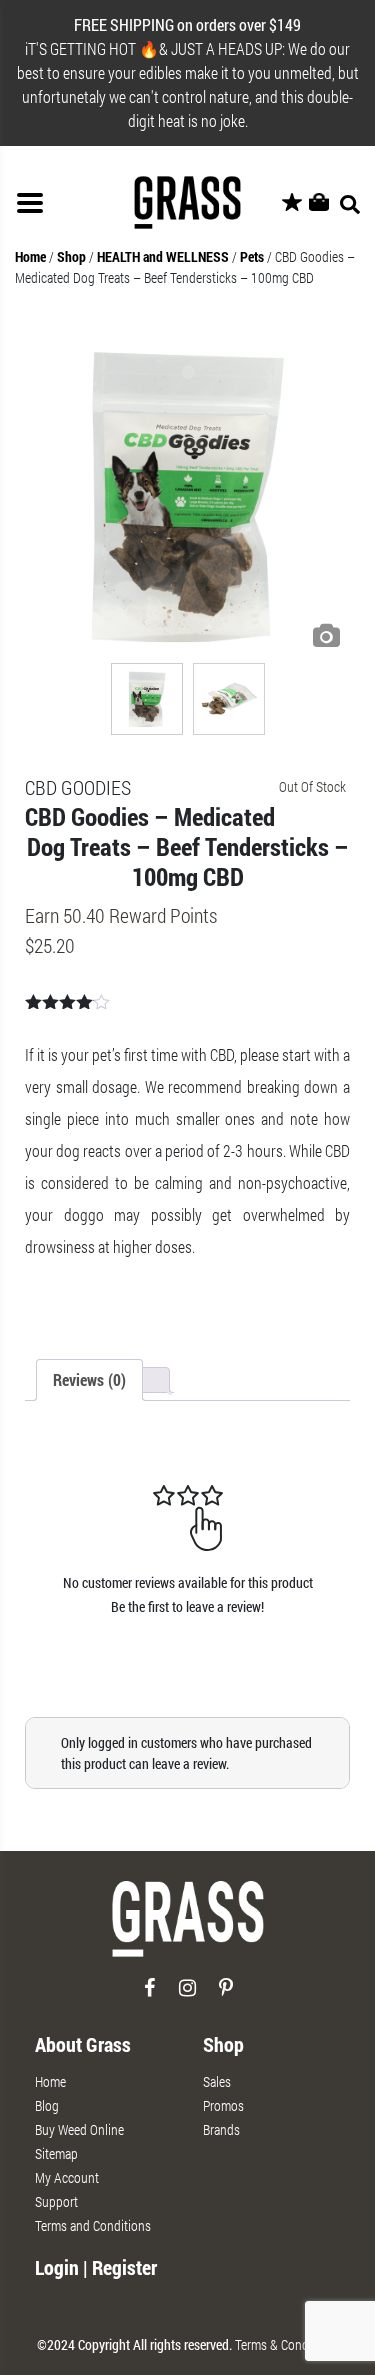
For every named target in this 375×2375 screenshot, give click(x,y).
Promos (223, 2105)
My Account (67, 2177)
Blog (47, 2105)
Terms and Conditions (93, 2225)
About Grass (83, 2044)
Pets (252, 256)
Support (56, 2201)
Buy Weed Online (79, 2129)
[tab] (89, 1380)
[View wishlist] (292, 203)
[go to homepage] (188, 1927)
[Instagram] (187, 1995)
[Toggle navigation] (30, 203)
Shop (71, 256)
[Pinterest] (225, 1995)
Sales (217, 2081)
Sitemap (56, 2153)
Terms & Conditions (287, 2344)
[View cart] (319, 203)
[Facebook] (149, 1995)
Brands (221, 2129)
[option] (187, 495)
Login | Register (96, 2267)
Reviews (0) (89, 1379)
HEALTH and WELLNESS (163, 256)
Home (30, 256)
